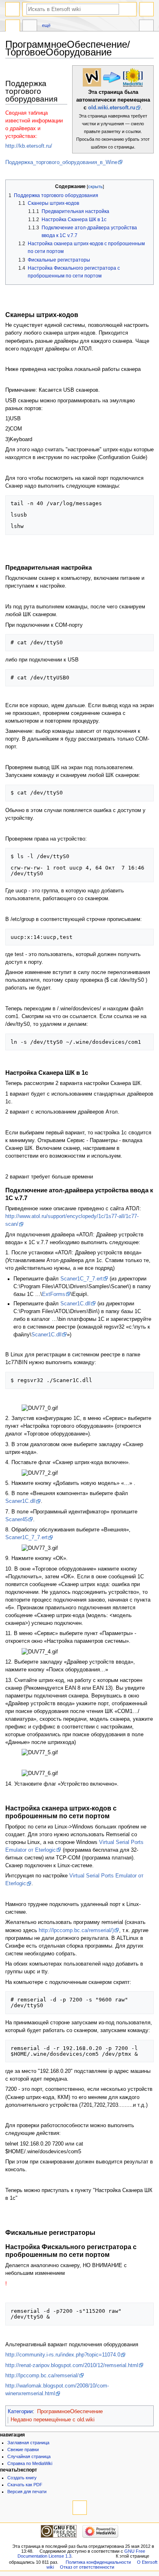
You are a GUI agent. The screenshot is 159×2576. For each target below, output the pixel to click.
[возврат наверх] (80, 2508)
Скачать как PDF (25, 2485)
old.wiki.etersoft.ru (112, 108)
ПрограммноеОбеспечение (70, 2412)
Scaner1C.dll (75, 1304)
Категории (20, 2412)
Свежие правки (23, 2450)
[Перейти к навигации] (12, 9)
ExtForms (54, 1294)
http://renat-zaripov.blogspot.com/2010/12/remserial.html (72, 2365)
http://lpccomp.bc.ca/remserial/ (42, 2376)
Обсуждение (30, 27)
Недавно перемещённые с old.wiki (53, 2420)
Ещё (46, 25)
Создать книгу (22, 2478)
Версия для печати (27, 2492)
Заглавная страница (28, 2443)
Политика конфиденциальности (98, 2562)
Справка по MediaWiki (30, 2463)
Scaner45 (17, 1520)
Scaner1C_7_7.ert (82, 1279)
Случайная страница (29, 2456)
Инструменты (146, 27)
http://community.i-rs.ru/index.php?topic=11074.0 (63, 2355)
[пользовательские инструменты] (147, 9)
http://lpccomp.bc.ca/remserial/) (76, 1930)
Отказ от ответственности (87, 2567)
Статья (13, 27)
